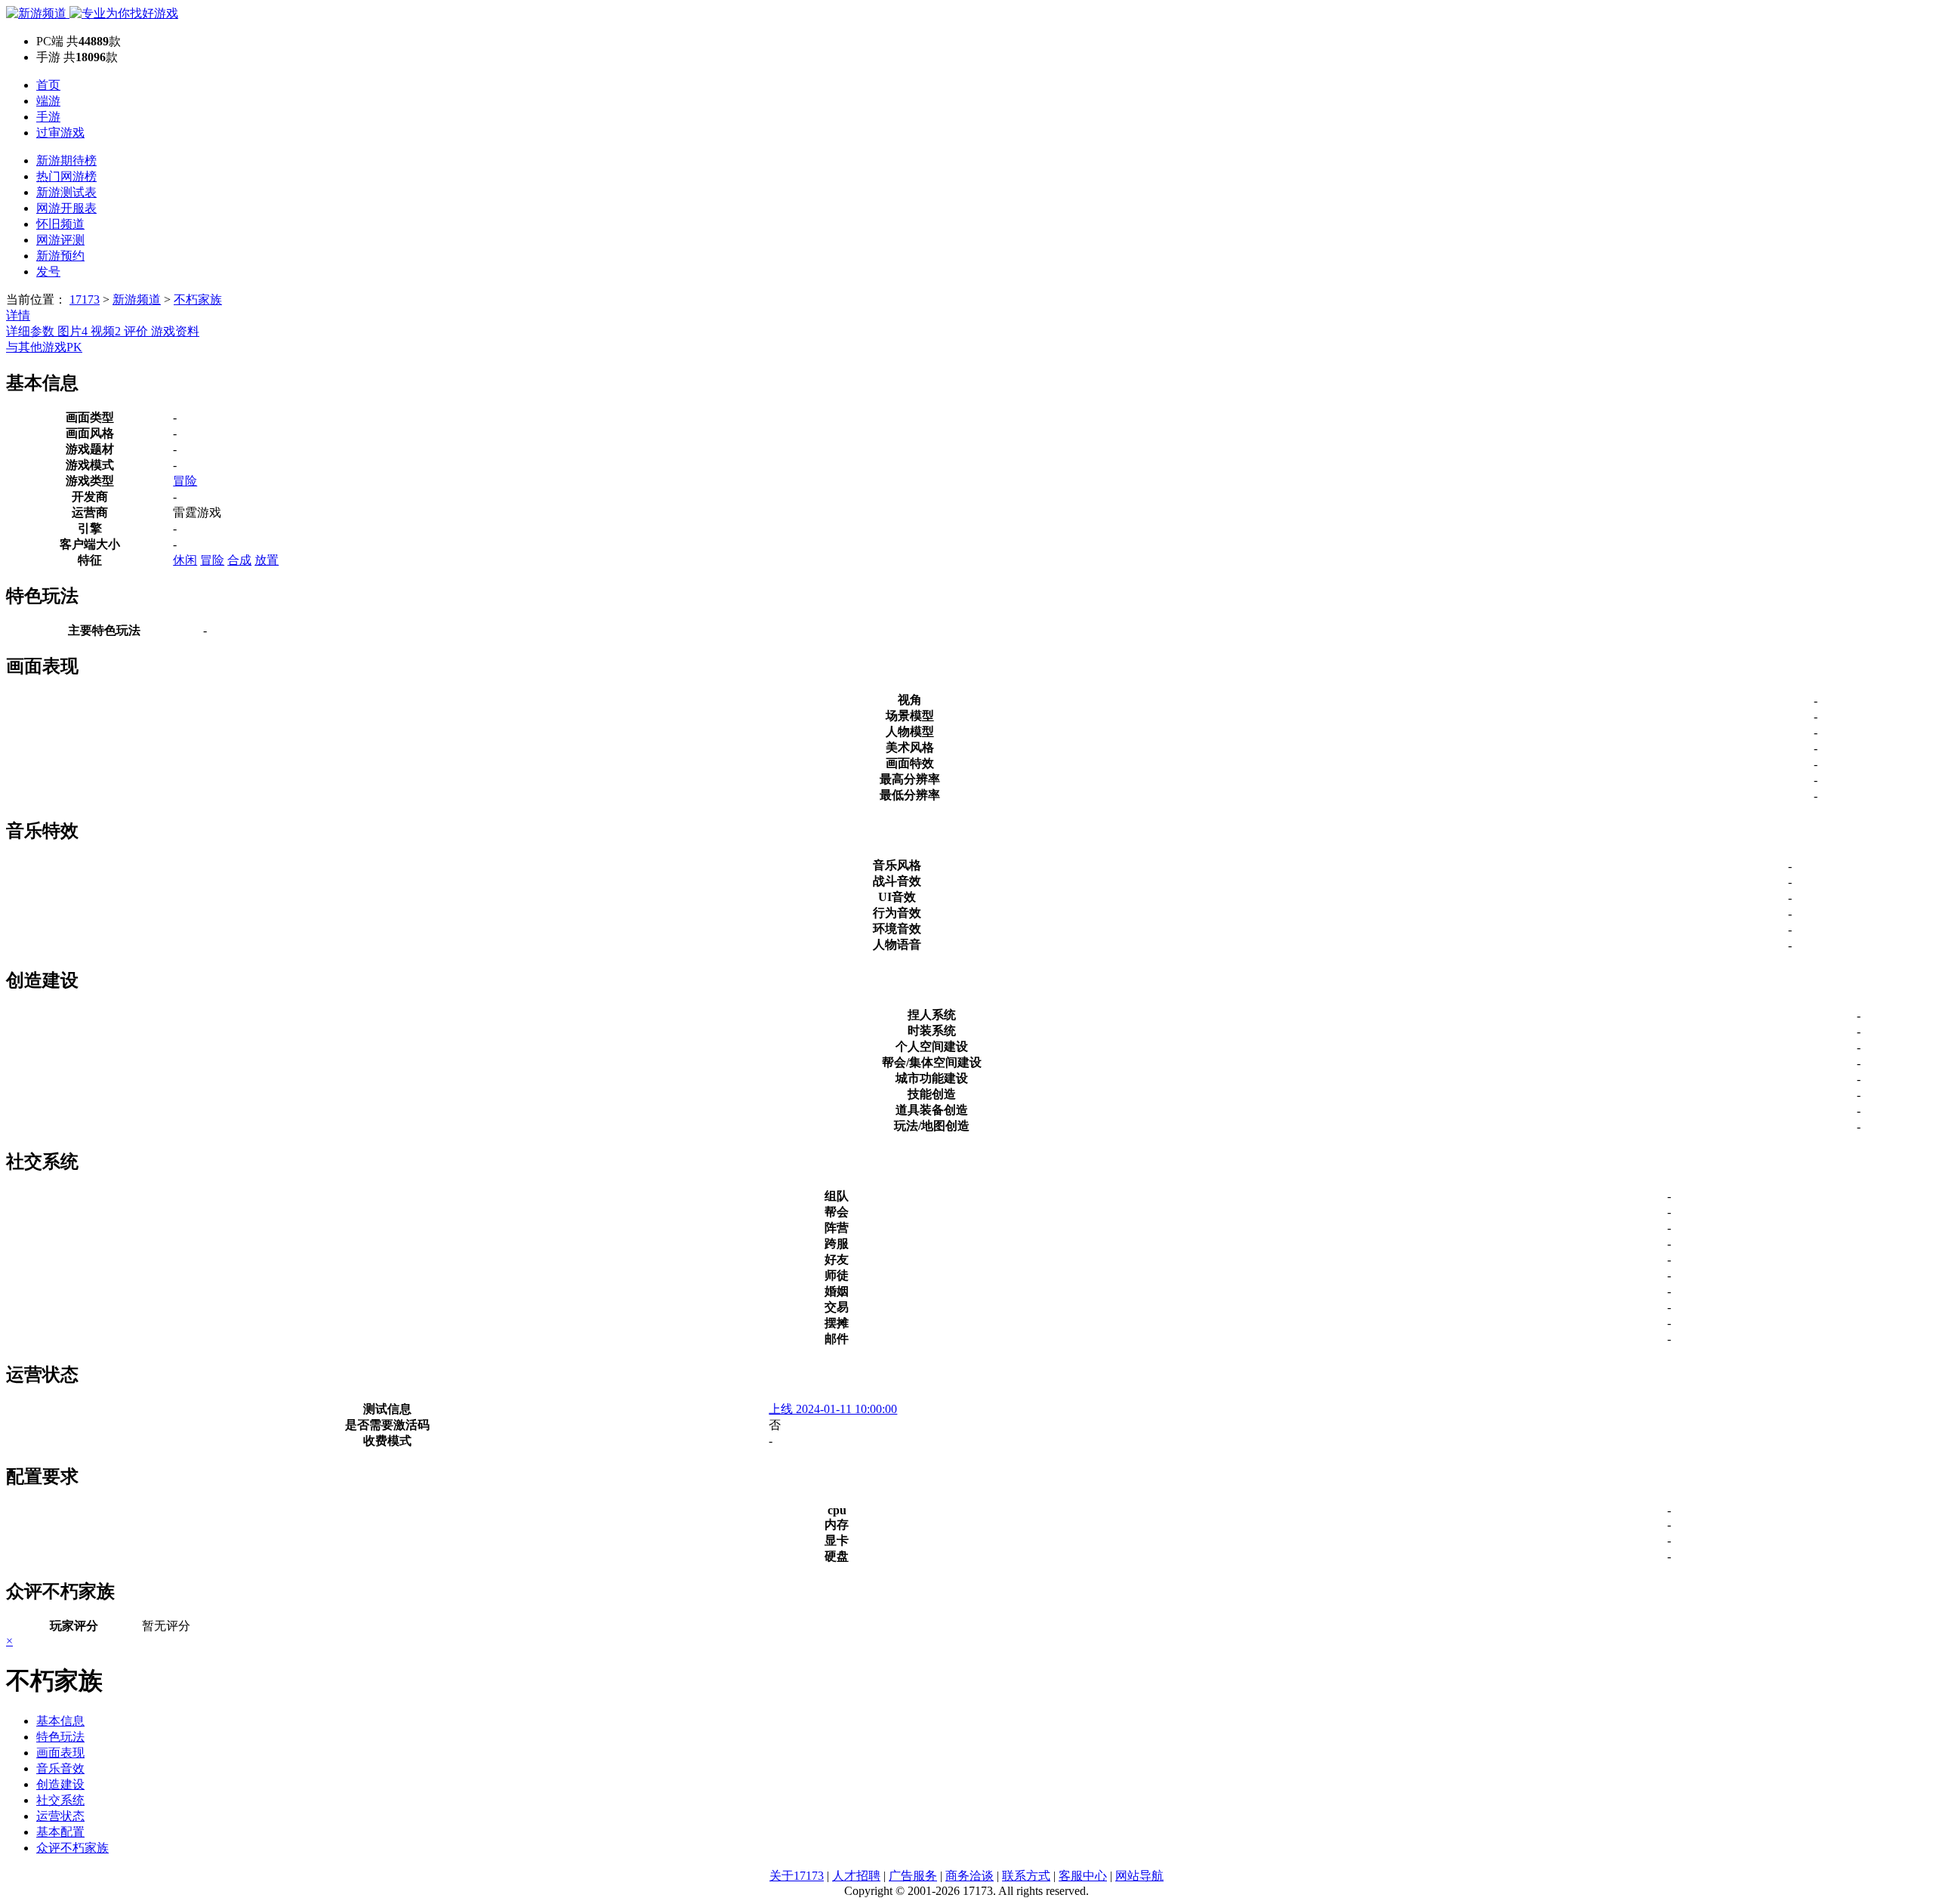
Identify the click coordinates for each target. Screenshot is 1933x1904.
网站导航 (1139, 1876)
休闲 (185, 560)
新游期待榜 (66, 160)
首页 (48, 85)
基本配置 (60, 1832)
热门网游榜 (66, 176)
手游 (48, 117)
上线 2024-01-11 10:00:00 (833, 1409)
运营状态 (60, 1816)
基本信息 (60, 1721)
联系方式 (1026, 1876)
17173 (85, 299)
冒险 (185, 481)
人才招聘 (856, 1876)
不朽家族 (198, 299)
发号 (48, 272)
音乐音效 (60, 1768)
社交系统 (60, 1800)
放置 (267, 560)
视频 (106, 331)
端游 (48, 101)
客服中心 (1083, 1876)
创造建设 (60, 1784)
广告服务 (913, 1876)
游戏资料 (175, 331)
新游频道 (137, 299)
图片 (72, 331)
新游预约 (60, 256)
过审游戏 (60, 133)
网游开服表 (66, 208)
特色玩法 (60, 1737)
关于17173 (797, 1876)
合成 (239, 560)
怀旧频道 (60, 224)
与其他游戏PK (44, 347)
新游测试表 (66, 192)
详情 (18, 315)
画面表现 (60, 1753)
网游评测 (60, 240)
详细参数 (32, 331)
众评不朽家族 (72, 1848)
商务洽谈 (970, 1876)
